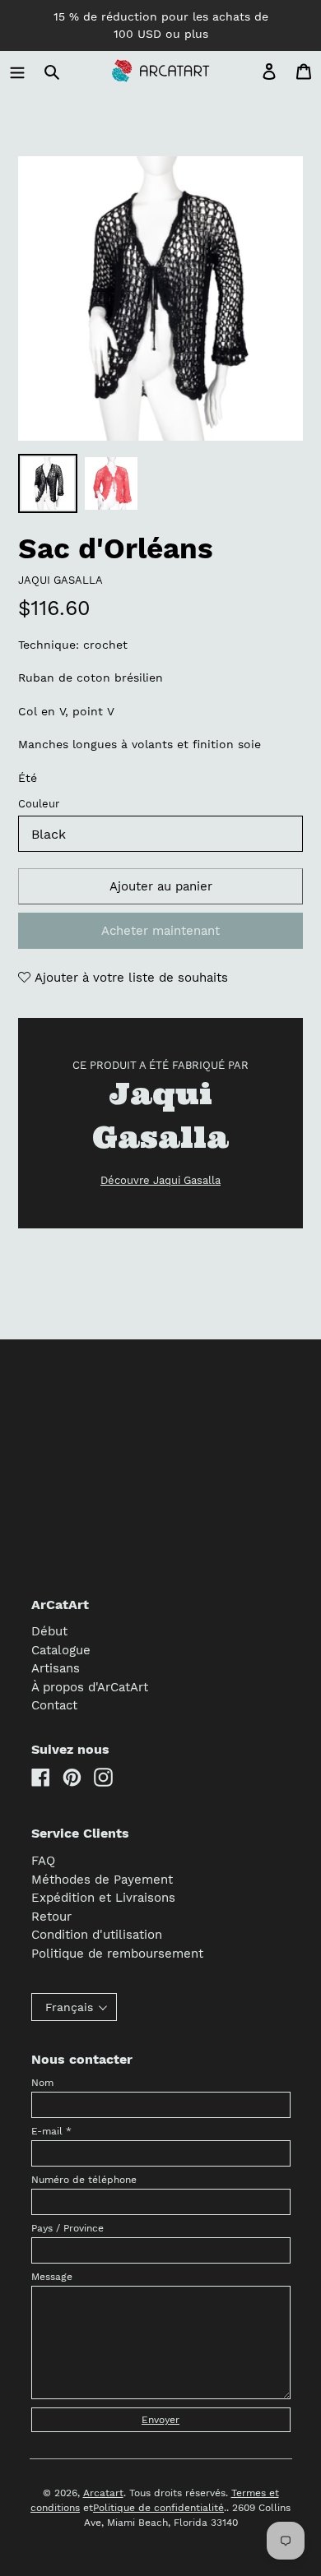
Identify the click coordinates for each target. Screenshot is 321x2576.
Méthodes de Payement (102, 1880)
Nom (42, 2083)
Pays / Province (67, 2228)
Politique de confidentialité (158, 2508)
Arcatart (103, 2493)
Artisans (56, 1668)
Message (52, 2277)
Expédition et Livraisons (103, 1898)
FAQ (43, 1861)
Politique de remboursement (117, 1954)
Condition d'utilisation (97, 1935)
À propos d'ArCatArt (90, 1687)
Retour (51, 1917)
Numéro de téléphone (84, 2180)
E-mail (51, 2131)
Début (49, 1631)
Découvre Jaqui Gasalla (160, 1180)
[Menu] (17, 71)
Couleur (39, 804)
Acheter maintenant (160, 931)
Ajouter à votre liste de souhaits (129, 978)
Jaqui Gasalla (60, 580)
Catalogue (61, 1650)
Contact (54, 1705)
